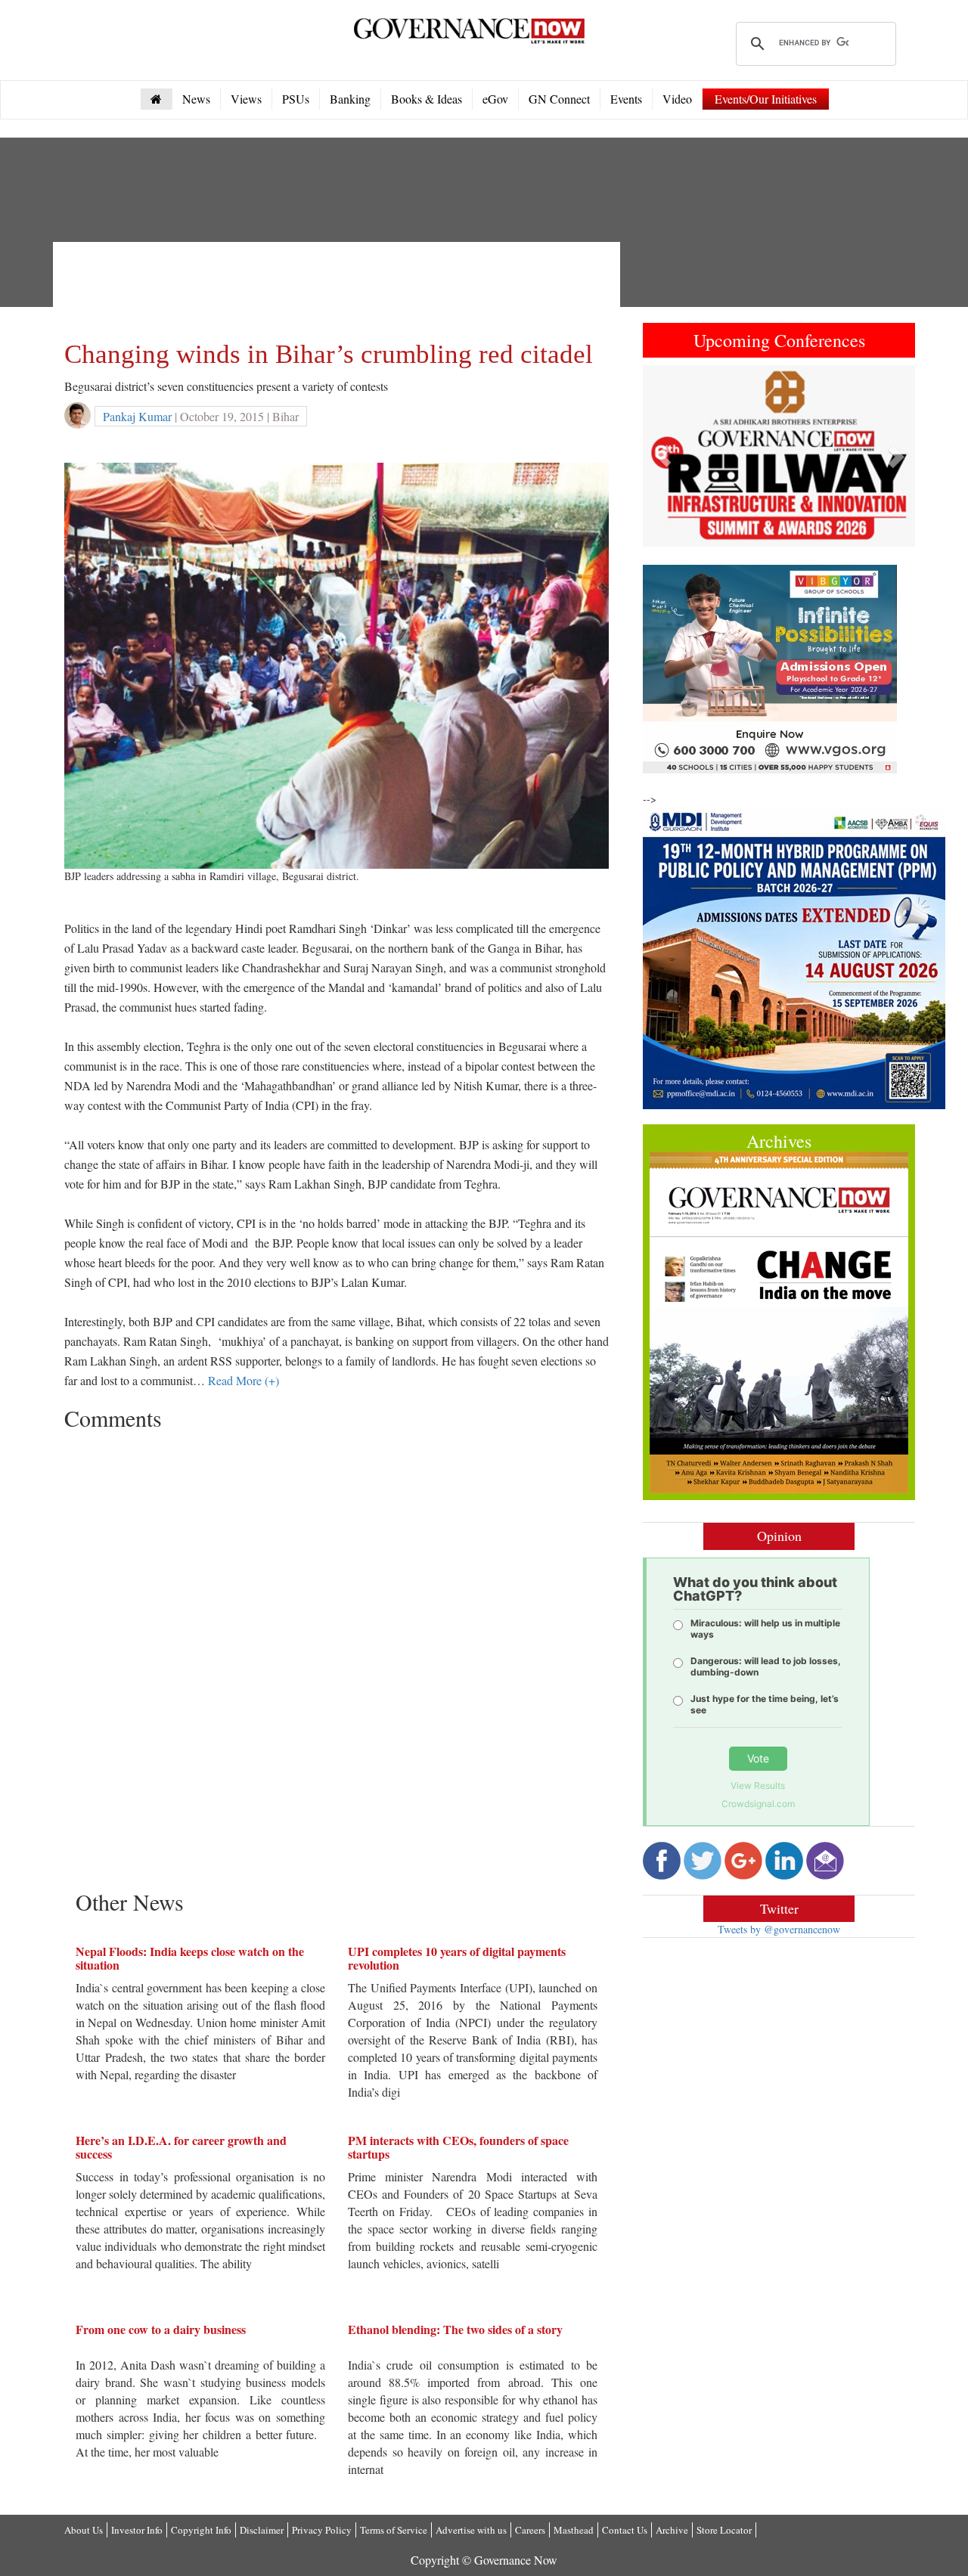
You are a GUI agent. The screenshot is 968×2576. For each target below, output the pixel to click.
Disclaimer (262, 2530)
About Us (84, 2530)
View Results (758, 1786)
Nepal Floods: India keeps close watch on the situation (190, 1958)
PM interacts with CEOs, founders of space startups (458, 2147)
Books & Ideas (427, 99)
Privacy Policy (322, 2530)
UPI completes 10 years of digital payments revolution (457, 1958)
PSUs (296, 99)
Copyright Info (201, 2530)
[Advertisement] (340, 287)
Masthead (574, 2530)
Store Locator (724, 2530)
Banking (350, 99)
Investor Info (137, 2530)
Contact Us (625, 2530)
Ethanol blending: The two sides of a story (455, 2329)
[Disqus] (337, 1627)
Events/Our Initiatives (766, 99)
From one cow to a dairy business (161, 2329)
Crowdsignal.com (758, 1804)
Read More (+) (244, 1380)
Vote (758, 1758)
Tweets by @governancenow (779, 1929)
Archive (672, 2530)
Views (246, 99)
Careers (530, 2530)
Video (677, 99)
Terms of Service (394, 2530)
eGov (495, 99)
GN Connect (559, 99)
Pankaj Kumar (137, 416)
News (196, 99)
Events (626, 99)
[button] (663, 456)
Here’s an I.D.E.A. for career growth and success (181, 2147)
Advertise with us (471, 2530)
